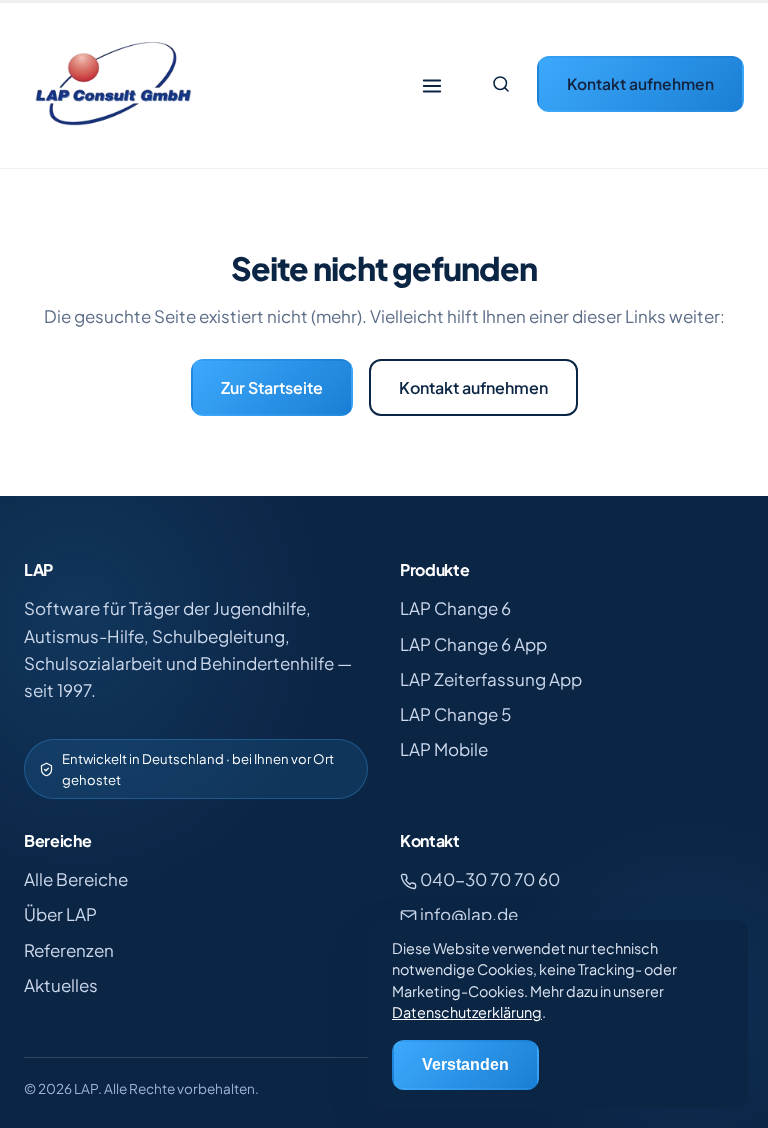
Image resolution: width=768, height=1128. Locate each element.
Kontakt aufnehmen (640, 83)
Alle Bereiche (76, 879)
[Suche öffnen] (501, 84)
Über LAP (60, 914)
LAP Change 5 (455, 714)
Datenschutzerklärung (467, 1012)
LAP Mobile (444, 749)
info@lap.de (467, 914)
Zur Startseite (272, 387)
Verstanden (465, 1064)
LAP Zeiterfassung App (491, 679)
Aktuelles (61, 985)
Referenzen (69, 950)
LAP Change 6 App (473, 644)
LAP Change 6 (455, 608)
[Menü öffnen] (432, 83)
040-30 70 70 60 (488, 879)
